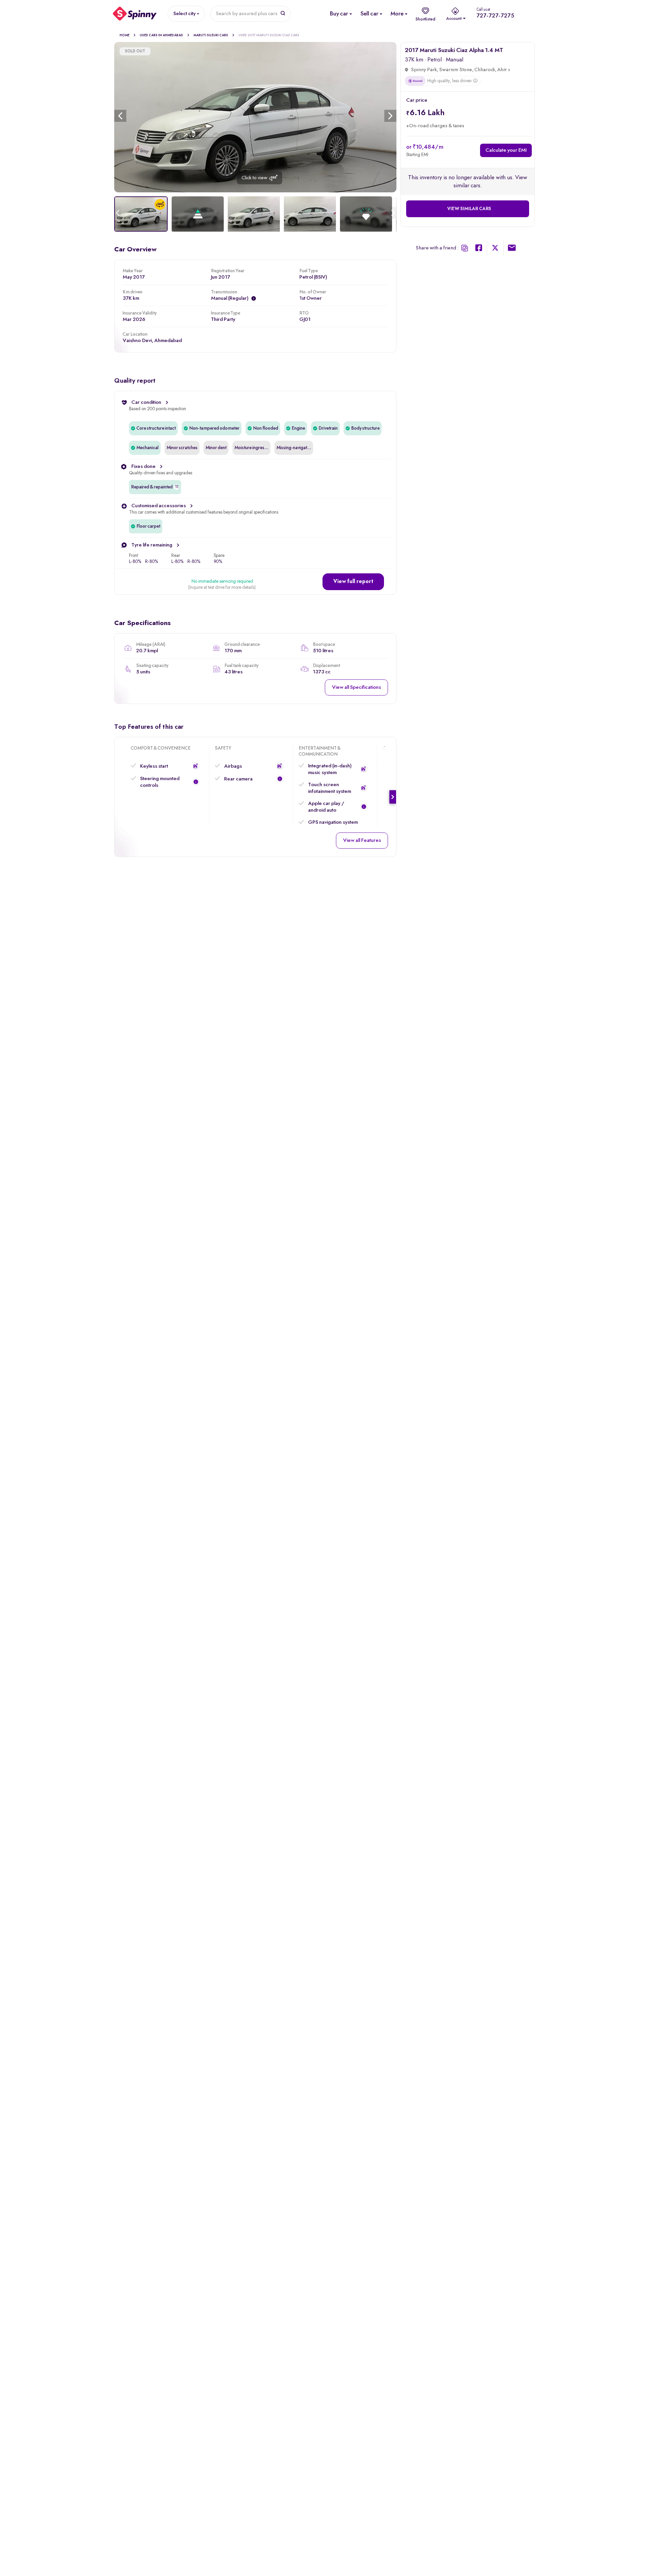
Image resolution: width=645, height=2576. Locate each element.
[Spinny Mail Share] (512, 249)
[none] (255, 117)
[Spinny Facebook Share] (479, 249)
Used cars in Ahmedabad (161, 35)
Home (124, 35)
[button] (353, 582)
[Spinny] (135, 14)
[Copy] (465, 248)
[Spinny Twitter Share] (495, 249)
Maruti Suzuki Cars (211, 35)
